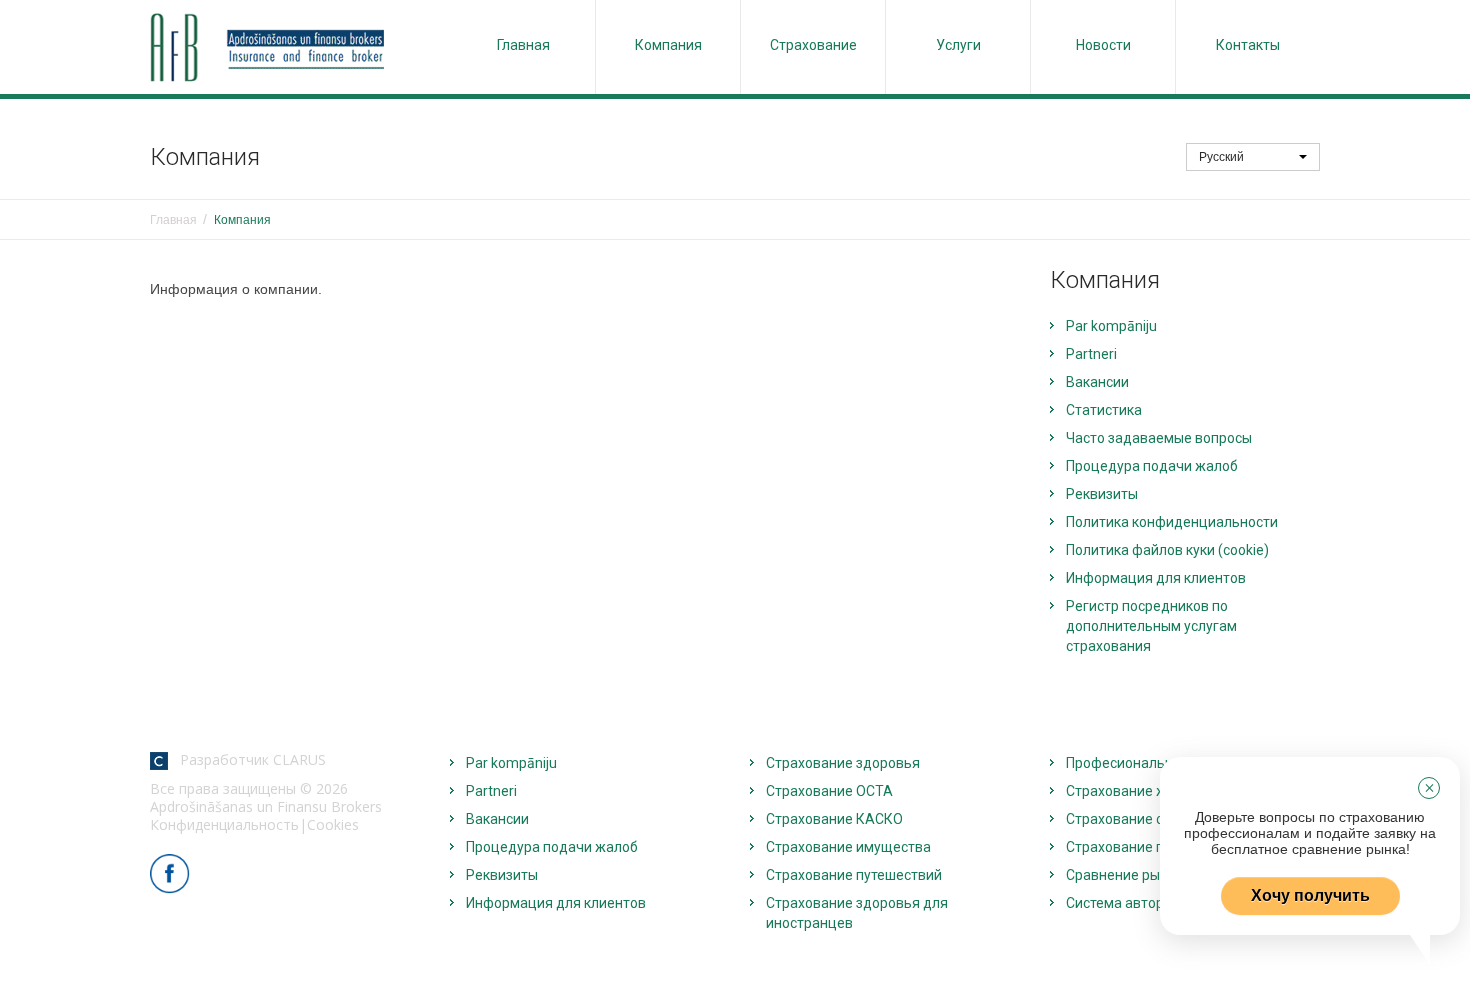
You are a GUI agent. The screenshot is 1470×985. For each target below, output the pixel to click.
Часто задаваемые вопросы (1159, 438)
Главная (523, 45)
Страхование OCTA (829, 791)
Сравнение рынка (1124, 875)
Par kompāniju (1111, 326)
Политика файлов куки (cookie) (1167, 550)
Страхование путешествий (854, 875)
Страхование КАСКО (834, 819)
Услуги (958, 45)
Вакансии (1097, 382)
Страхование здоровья (843, 763)
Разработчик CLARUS (247, 759)
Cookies (333, 824)
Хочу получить (1310, 895)
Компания (668, 45)
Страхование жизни (1132, 791)
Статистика (1104, 410)
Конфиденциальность (224, 824)
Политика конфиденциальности (1172, 522)
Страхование (813, 45)
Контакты (1248, 45)
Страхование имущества (848, 847)
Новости (1103, 45)
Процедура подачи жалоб (1152, 466)
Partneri (1091, 354)
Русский (1223, 157)
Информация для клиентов (1156, 578)
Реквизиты (1102, 494)
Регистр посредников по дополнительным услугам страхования (1151, 626)
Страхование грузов (1133, 847)
